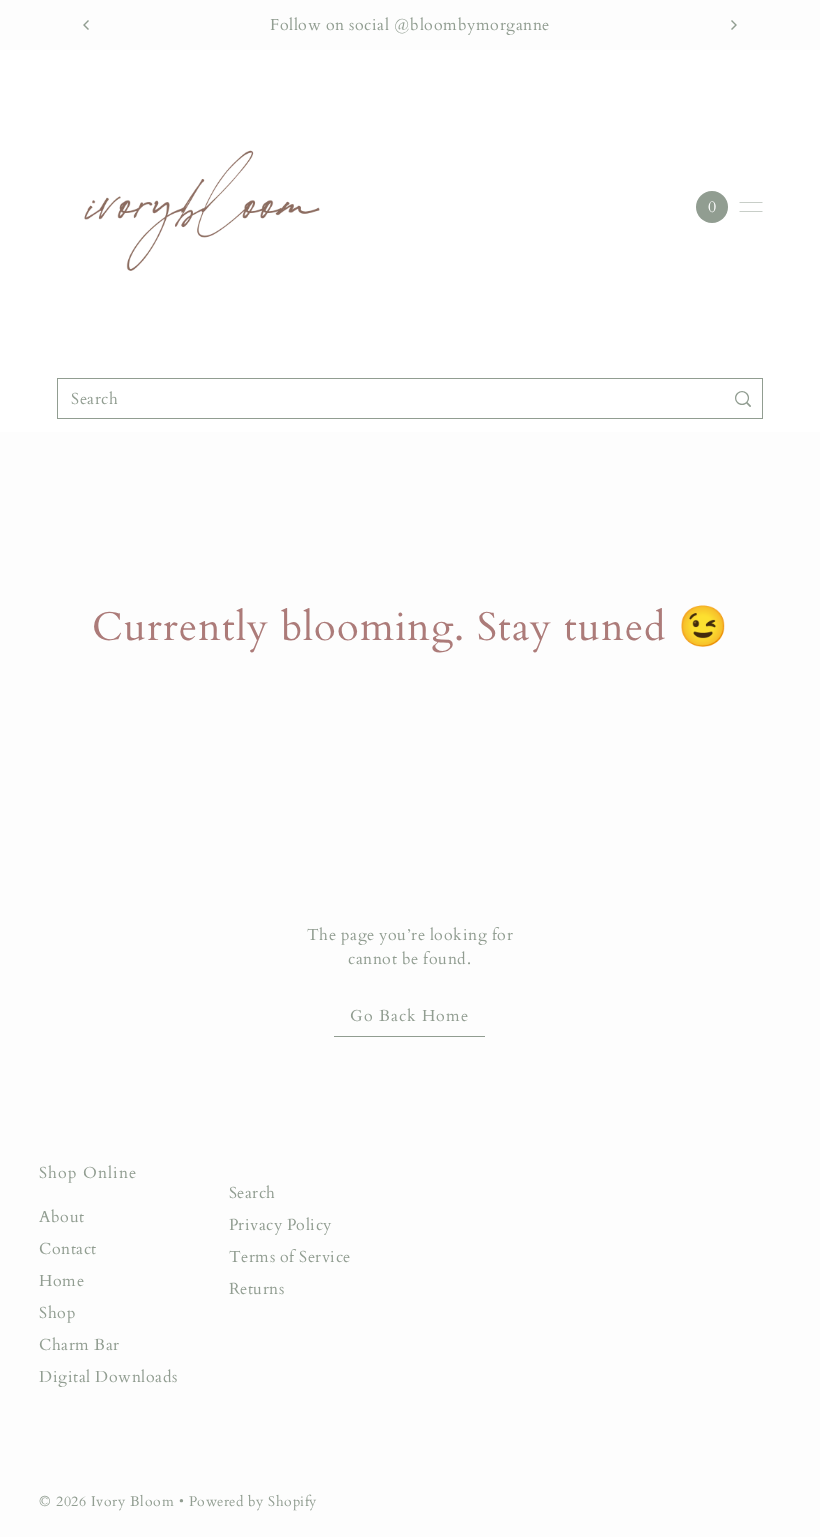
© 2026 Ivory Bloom (109, 1501)
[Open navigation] (751, 207)
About (62, 1217)
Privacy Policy (280, 1225)
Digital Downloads (108, 1377)
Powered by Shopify (253, 1501)
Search (252, 1193)
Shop (57, 1313)
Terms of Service (290, 1257)
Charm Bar (79, 1345)
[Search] (743, 398)
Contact (68, 1249)
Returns (257, 1289)
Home (61, 1281)
